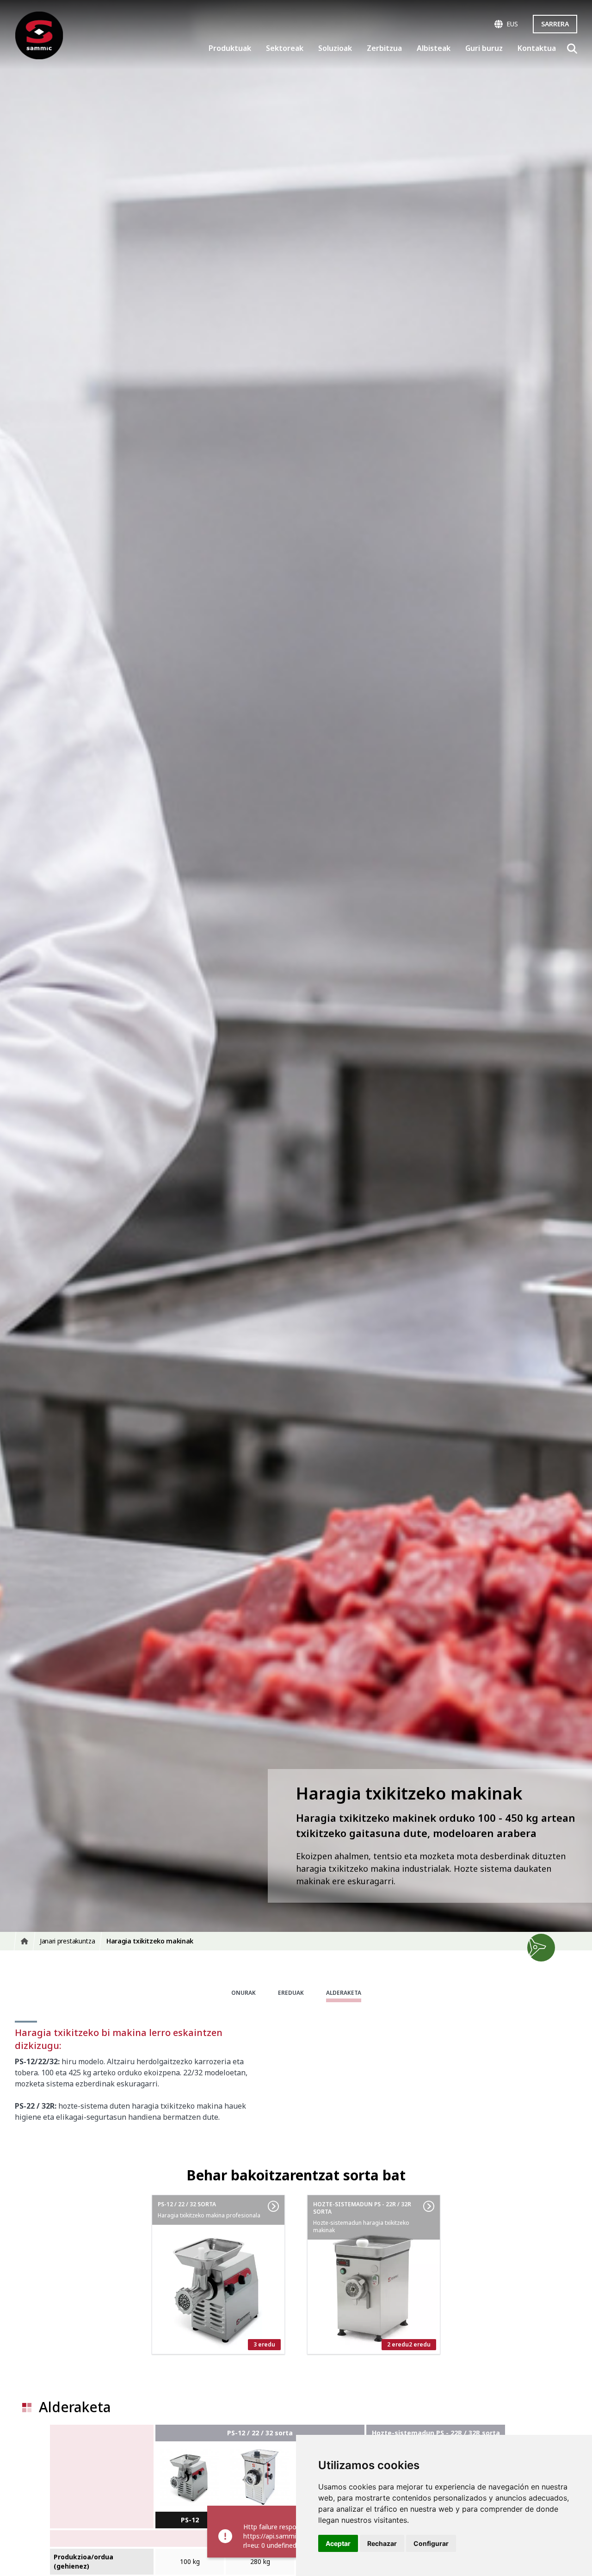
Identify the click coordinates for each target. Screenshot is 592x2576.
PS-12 (190, 2520)
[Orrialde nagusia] (39, 35)
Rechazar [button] (382, 2543)
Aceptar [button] (338, 2543)
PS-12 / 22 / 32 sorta (260, 2433)
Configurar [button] (431, 2543)
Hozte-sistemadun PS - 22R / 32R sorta (436, 2433)
